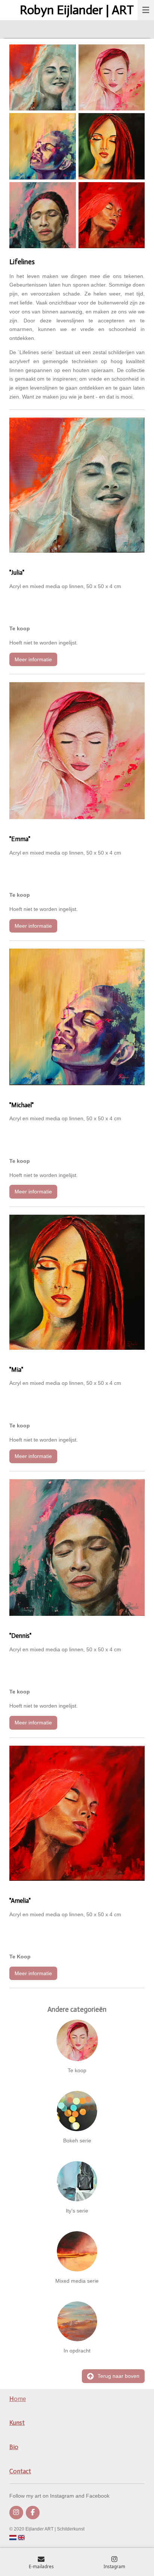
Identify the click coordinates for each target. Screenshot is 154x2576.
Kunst (17, 2423)
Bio (14, 2447)
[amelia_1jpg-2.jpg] (112, 215)
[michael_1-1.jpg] (43, 146)
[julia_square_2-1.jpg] (43, 77)
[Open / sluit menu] (146, 10)
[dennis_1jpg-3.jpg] (43, 215)
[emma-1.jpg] (112, 77)
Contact (20, 2471)
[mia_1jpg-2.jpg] (112, 146)
